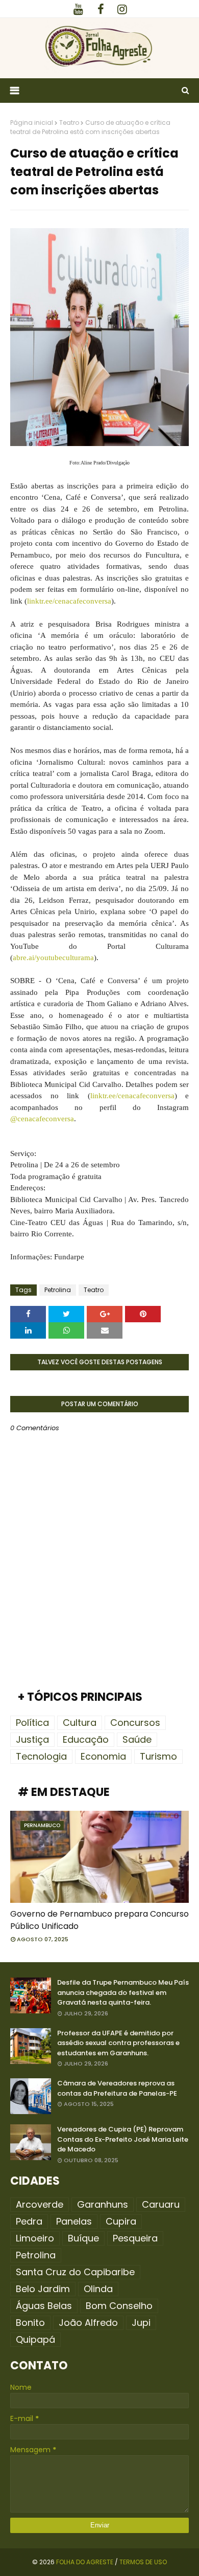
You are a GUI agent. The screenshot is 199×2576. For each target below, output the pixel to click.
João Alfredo (88, 2323)
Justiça (32, 1739)
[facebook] (101, 9)
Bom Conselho (119, 2306)
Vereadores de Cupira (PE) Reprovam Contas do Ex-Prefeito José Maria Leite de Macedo (123, 2139)
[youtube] (78, 9)
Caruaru (161, 2204)
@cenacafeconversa (42, 1119)
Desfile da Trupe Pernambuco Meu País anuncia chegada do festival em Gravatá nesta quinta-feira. (123, 1992)
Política (32, 1723)
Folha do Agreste (85, 2562)
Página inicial (32, 123)
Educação (86, 1739)
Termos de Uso (143, 2562)
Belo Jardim (43, 2289)
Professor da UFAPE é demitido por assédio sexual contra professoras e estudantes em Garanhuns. (118, 2043)
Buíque (83, 2238)
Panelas (74, 2221)
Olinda (98, 2289)
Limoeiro (35, 2238)
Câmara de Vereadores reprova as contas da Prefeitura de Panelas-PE (117, 2088)
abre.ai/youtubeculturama (53, 958)
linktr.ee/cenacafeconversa (69, 601)
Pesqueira (135, 2238)
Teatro (69, 123)
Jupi (141, 2323)
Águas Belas (44, 2306)
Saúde (137, 1739)
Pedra (29, 2221)
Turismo (158, 1756)
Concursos (135, 1723)
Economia (103, 1756)
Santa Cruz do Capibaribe (75, 2272)
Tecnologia (41, 1756)
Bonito (30, 2323)
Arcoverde (40, 2204)
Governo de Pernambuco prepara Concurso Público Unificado (99, 1920)
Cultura (80, 1723)
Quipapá (35, 2339)
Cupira (121, 2221)
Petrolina (58, 1290)
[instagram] (122, 9)
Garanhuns (103, 2204)
